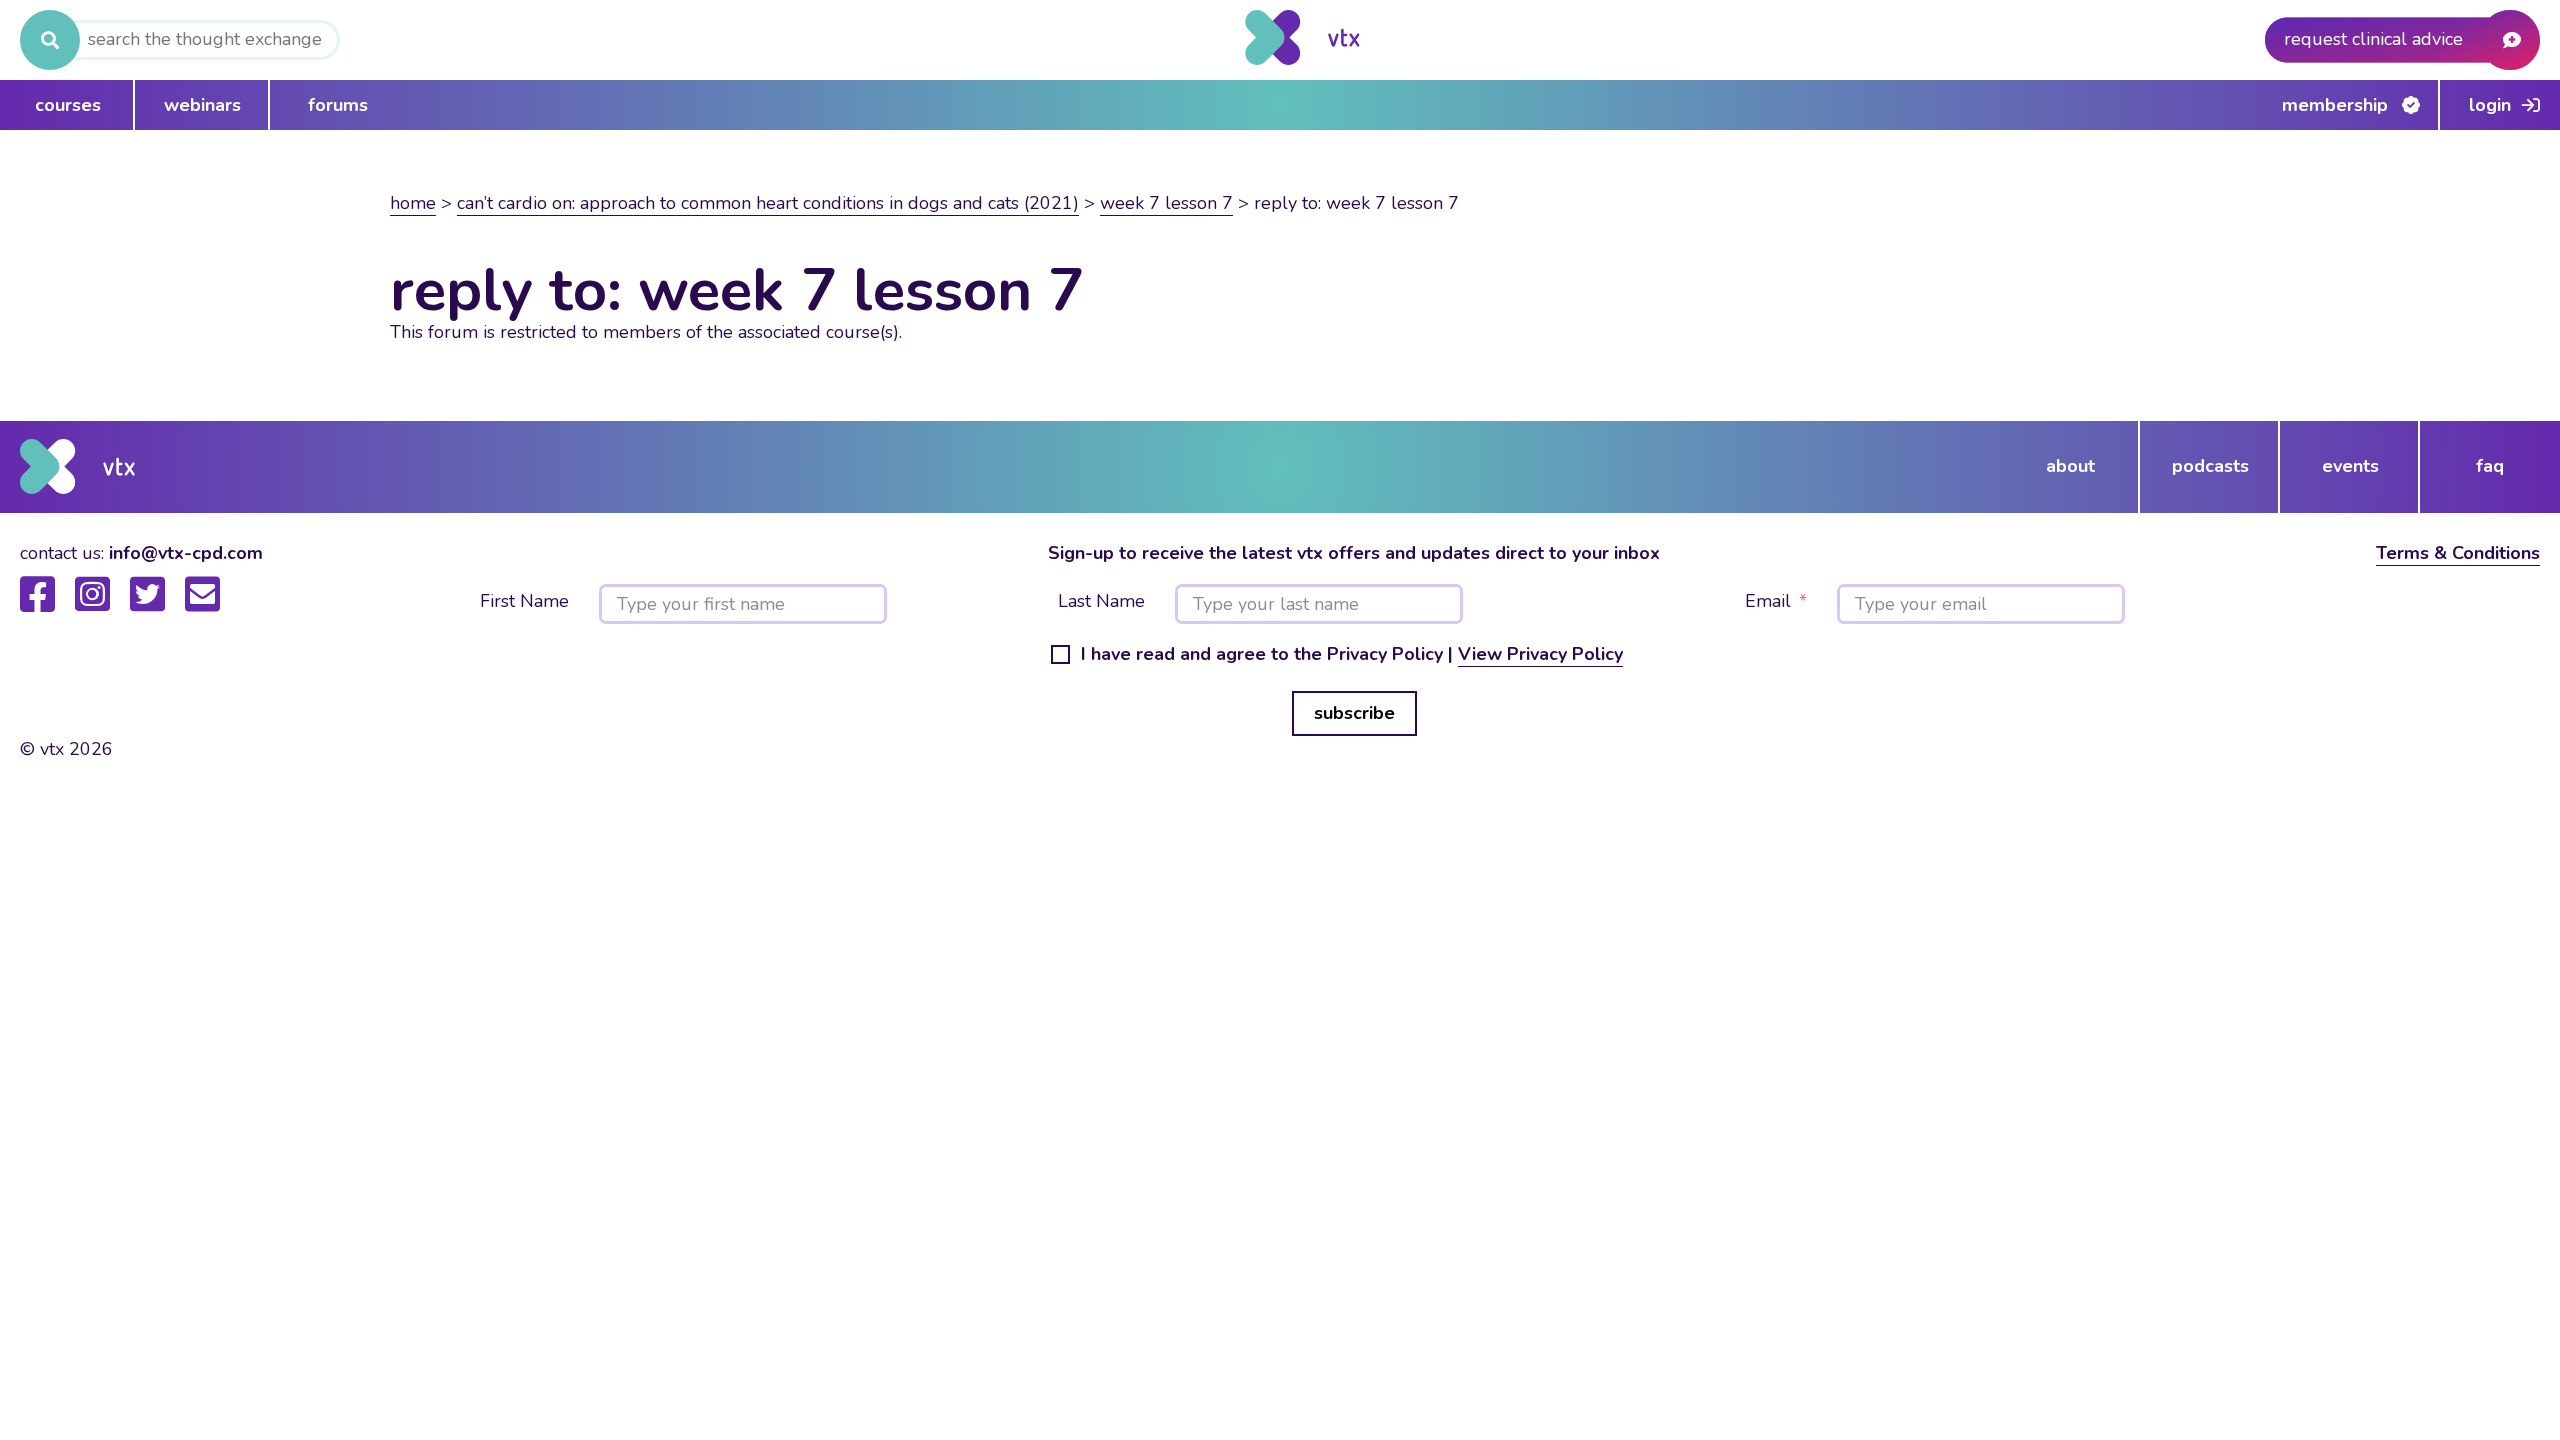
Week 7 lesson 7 (1166, 203)
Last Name (1101, 602)
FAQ (2490, 466)
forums (338, 105)
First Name (524, 602)
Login (2490, 105)
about (2070, 466)
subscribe (1354, 713)
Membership (2335, 105)
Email (1768, 602)
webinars (202, 105)
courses (68, 105)
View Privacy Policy (1540, 654)
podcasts (2210, 466)
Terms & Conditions (2458, 553)
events (2350, 466)
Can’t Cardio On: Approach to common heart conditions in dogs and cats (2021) (768, 203)
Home (413, 203)
